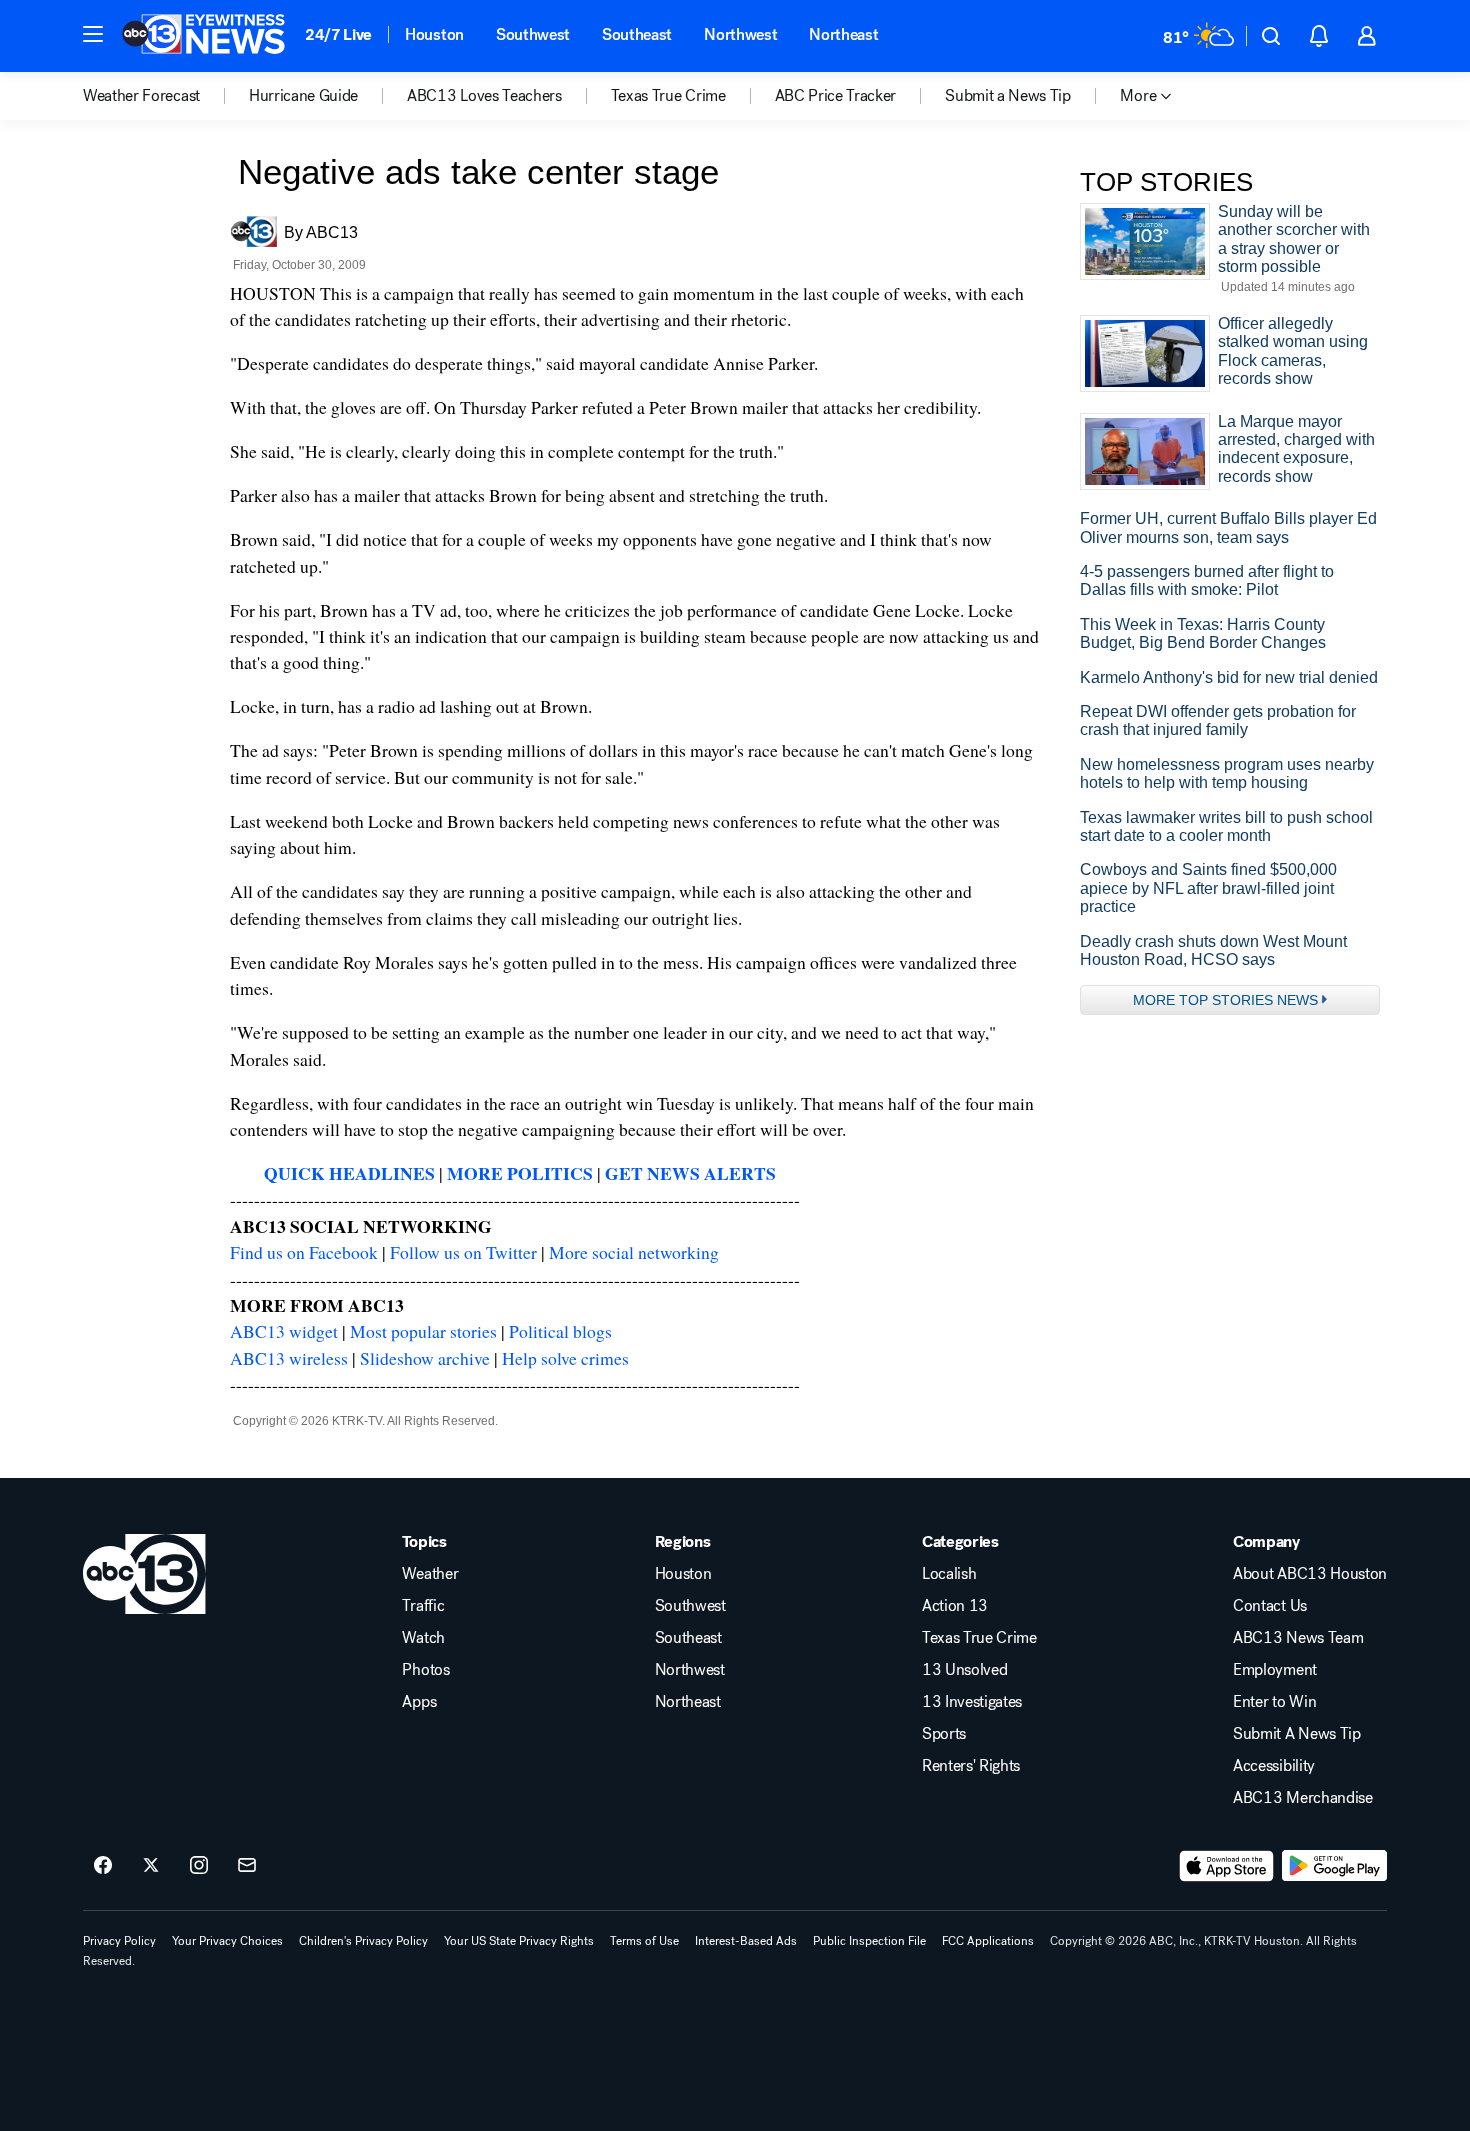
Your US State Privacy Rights (519, 1941)
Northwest (740, 34)
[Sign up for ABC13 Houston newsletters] (247, 1866)
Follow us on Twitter (463, 1252)
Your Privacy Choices (227, 1941)
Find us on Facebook (304, 1252)
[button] (93, 34)
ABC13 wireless (289, 1358)
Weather (430, 1574)
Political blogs (560, 1331)
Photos (425, 1670)
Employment (1275, 1670)
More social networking (634, 1252)
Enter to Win (1274, 1702)
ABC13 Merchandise (1303, 1798)
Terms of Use (644, 1941)
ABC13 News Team (1298, 1638)
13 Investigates (972, 1702)
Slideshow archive (425, 1358)
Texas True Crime (979, 1638)
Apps (419, 1702)
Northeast (843, 34)
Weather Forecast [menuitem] (141, 96)
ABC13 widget (284, 1331)
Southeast (637, 34)
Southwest (533, 34)
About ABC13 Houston (1310, 1574)
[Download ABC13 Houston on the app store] (1227, 1866)
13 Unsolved (964, 1670)
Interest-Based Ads (746, 1941)
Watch (423, 1638)
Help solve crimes (565, 1358)
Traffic (423, 1606)
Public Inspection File (869, 1941)
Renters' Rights (971, 1766)
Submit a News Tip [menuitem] (1008, 96)
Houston (434, 34)
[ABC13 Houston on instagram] (199, 1866)
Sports (944, 1734)
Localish (949, 1574)
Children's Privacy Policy (363, 1941)
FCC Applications (988, 1941)
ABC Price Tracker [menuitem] (836, 96)
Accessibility (1274, 1766)
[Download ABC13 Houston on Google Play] (1334, 1866)
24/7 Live (338, 34)
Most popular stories (423, 1331)
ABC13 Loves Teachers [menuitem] (484, 96)
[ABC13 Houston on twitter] (151, 1866)
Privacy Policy (119, 1941)
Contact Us (1270, 1606)
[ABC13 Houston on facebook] (103, 1866)
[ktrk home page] (144, 1574)
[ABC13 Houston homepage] (203, 36)
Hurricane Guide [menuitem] (303, 96)
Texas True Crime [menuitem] (668, 96)
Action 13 (955, 1606)
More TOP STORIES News (1225, 1000)
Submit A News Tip (1297, 1734)
